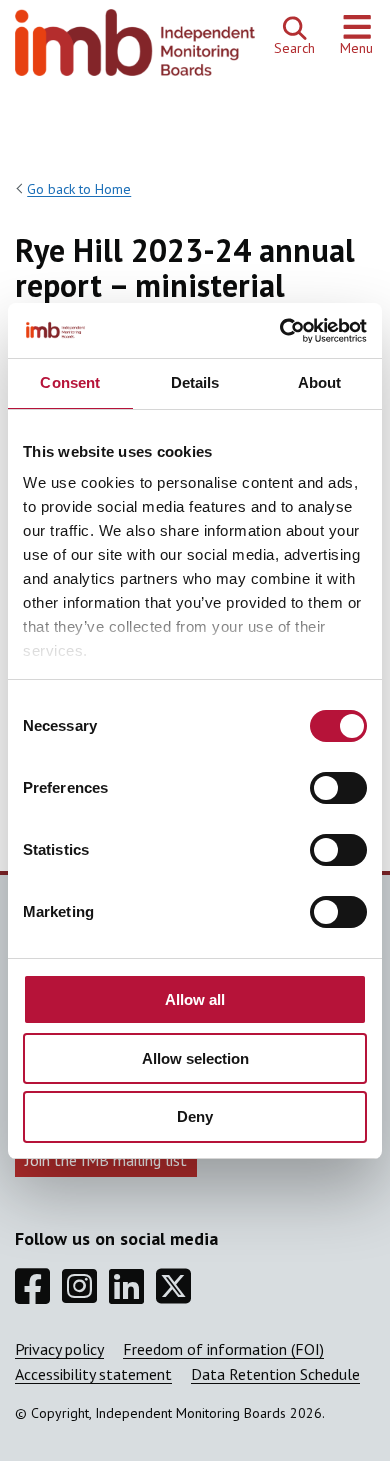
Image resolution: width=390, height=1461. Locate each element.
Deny (195, 1116)
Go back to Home (79, 189)
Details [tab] (195, 382)
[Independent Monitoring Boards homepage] (135, 47)
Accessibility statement (93, 1374)
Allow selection (195, 1058)
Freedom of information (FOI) (223, 1349)
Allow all (195, 999)
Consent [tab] (70, 382)
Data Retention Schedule (275, 1374)
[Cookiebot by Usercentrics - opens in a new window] (280, 331)
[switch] (338, 788)
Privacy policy (59, 1349)
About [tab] (320, 382)
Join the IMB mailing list (106, 1160)
